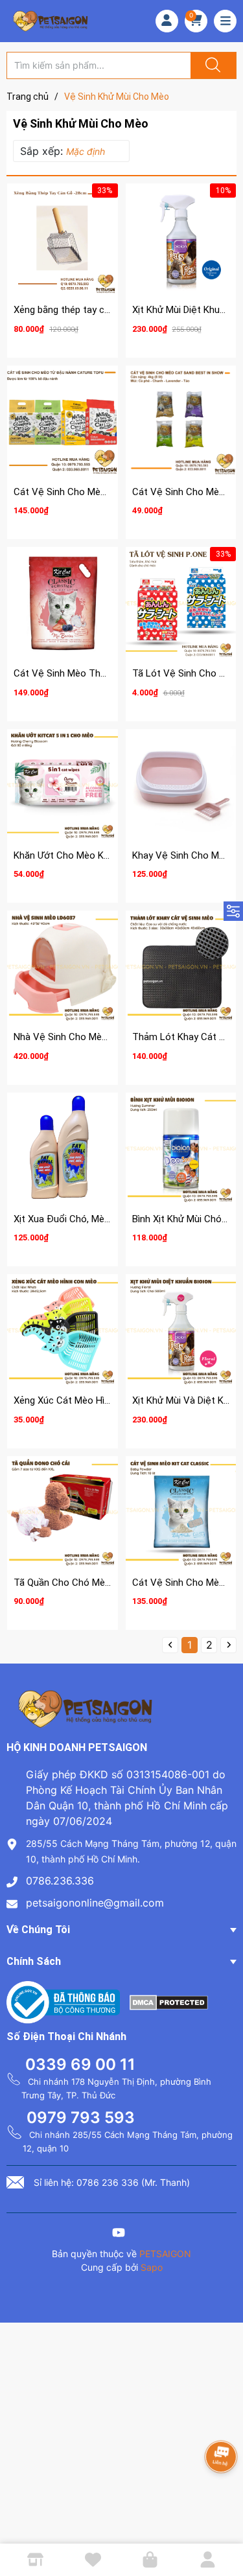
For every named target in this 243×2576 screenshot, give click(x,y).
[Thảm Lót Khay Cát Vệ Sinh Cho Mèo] (181, 966)
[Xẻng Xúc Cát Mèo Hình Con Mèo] (63, 1329)
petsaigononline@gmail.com (95, 1903)
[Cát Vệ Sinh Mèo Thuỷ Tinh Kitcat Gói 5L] (63, 602)
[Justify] (211, 65)
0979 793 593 (81, 2118)
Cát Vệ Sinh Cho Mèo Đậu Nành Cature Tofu (110, 492)
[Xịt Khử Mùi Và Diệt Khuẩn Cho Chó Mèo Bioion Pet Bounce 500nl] (181, 1329)
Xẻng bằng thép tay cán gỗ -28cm (86, 310)
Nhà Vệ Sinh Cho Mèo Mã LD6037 (86, 1037)
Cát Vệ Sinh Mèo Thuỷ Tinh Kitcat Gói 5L (102, 673)
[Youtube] (119, 2234)
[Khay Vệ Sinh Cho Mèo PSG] (181, 784)
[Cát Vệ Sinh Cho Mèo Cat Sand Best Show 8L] (181, 421)
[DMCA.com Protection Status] (169, 2001)
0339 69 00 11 (80, 2064)
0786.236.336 (60, 1881)
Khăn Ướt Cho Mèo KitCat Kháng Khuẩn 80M (109, 855)
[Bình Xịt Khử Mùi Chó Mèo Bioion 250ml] (181, 1148)
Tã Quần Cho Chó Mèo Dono (75, 1583)
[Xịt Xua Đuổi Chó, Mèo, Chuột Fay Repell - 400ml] (63, 1148)
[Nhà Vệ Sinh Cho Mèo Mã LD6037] (63, 966)
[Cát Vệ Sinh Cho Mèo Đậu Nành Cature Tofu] (63, 421)
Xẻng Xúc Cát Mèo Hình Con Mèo (85, 1400)
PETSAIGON (165, 2254)
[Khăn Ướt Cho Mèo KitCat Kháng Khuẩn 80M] (63, 784)
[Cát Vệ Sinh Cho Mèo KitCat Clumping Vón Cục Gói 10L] (181, 1512)
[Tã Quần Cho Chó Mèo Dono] (63, 1512)
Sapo (152, 2267)
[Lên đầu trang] (222, 2521)
